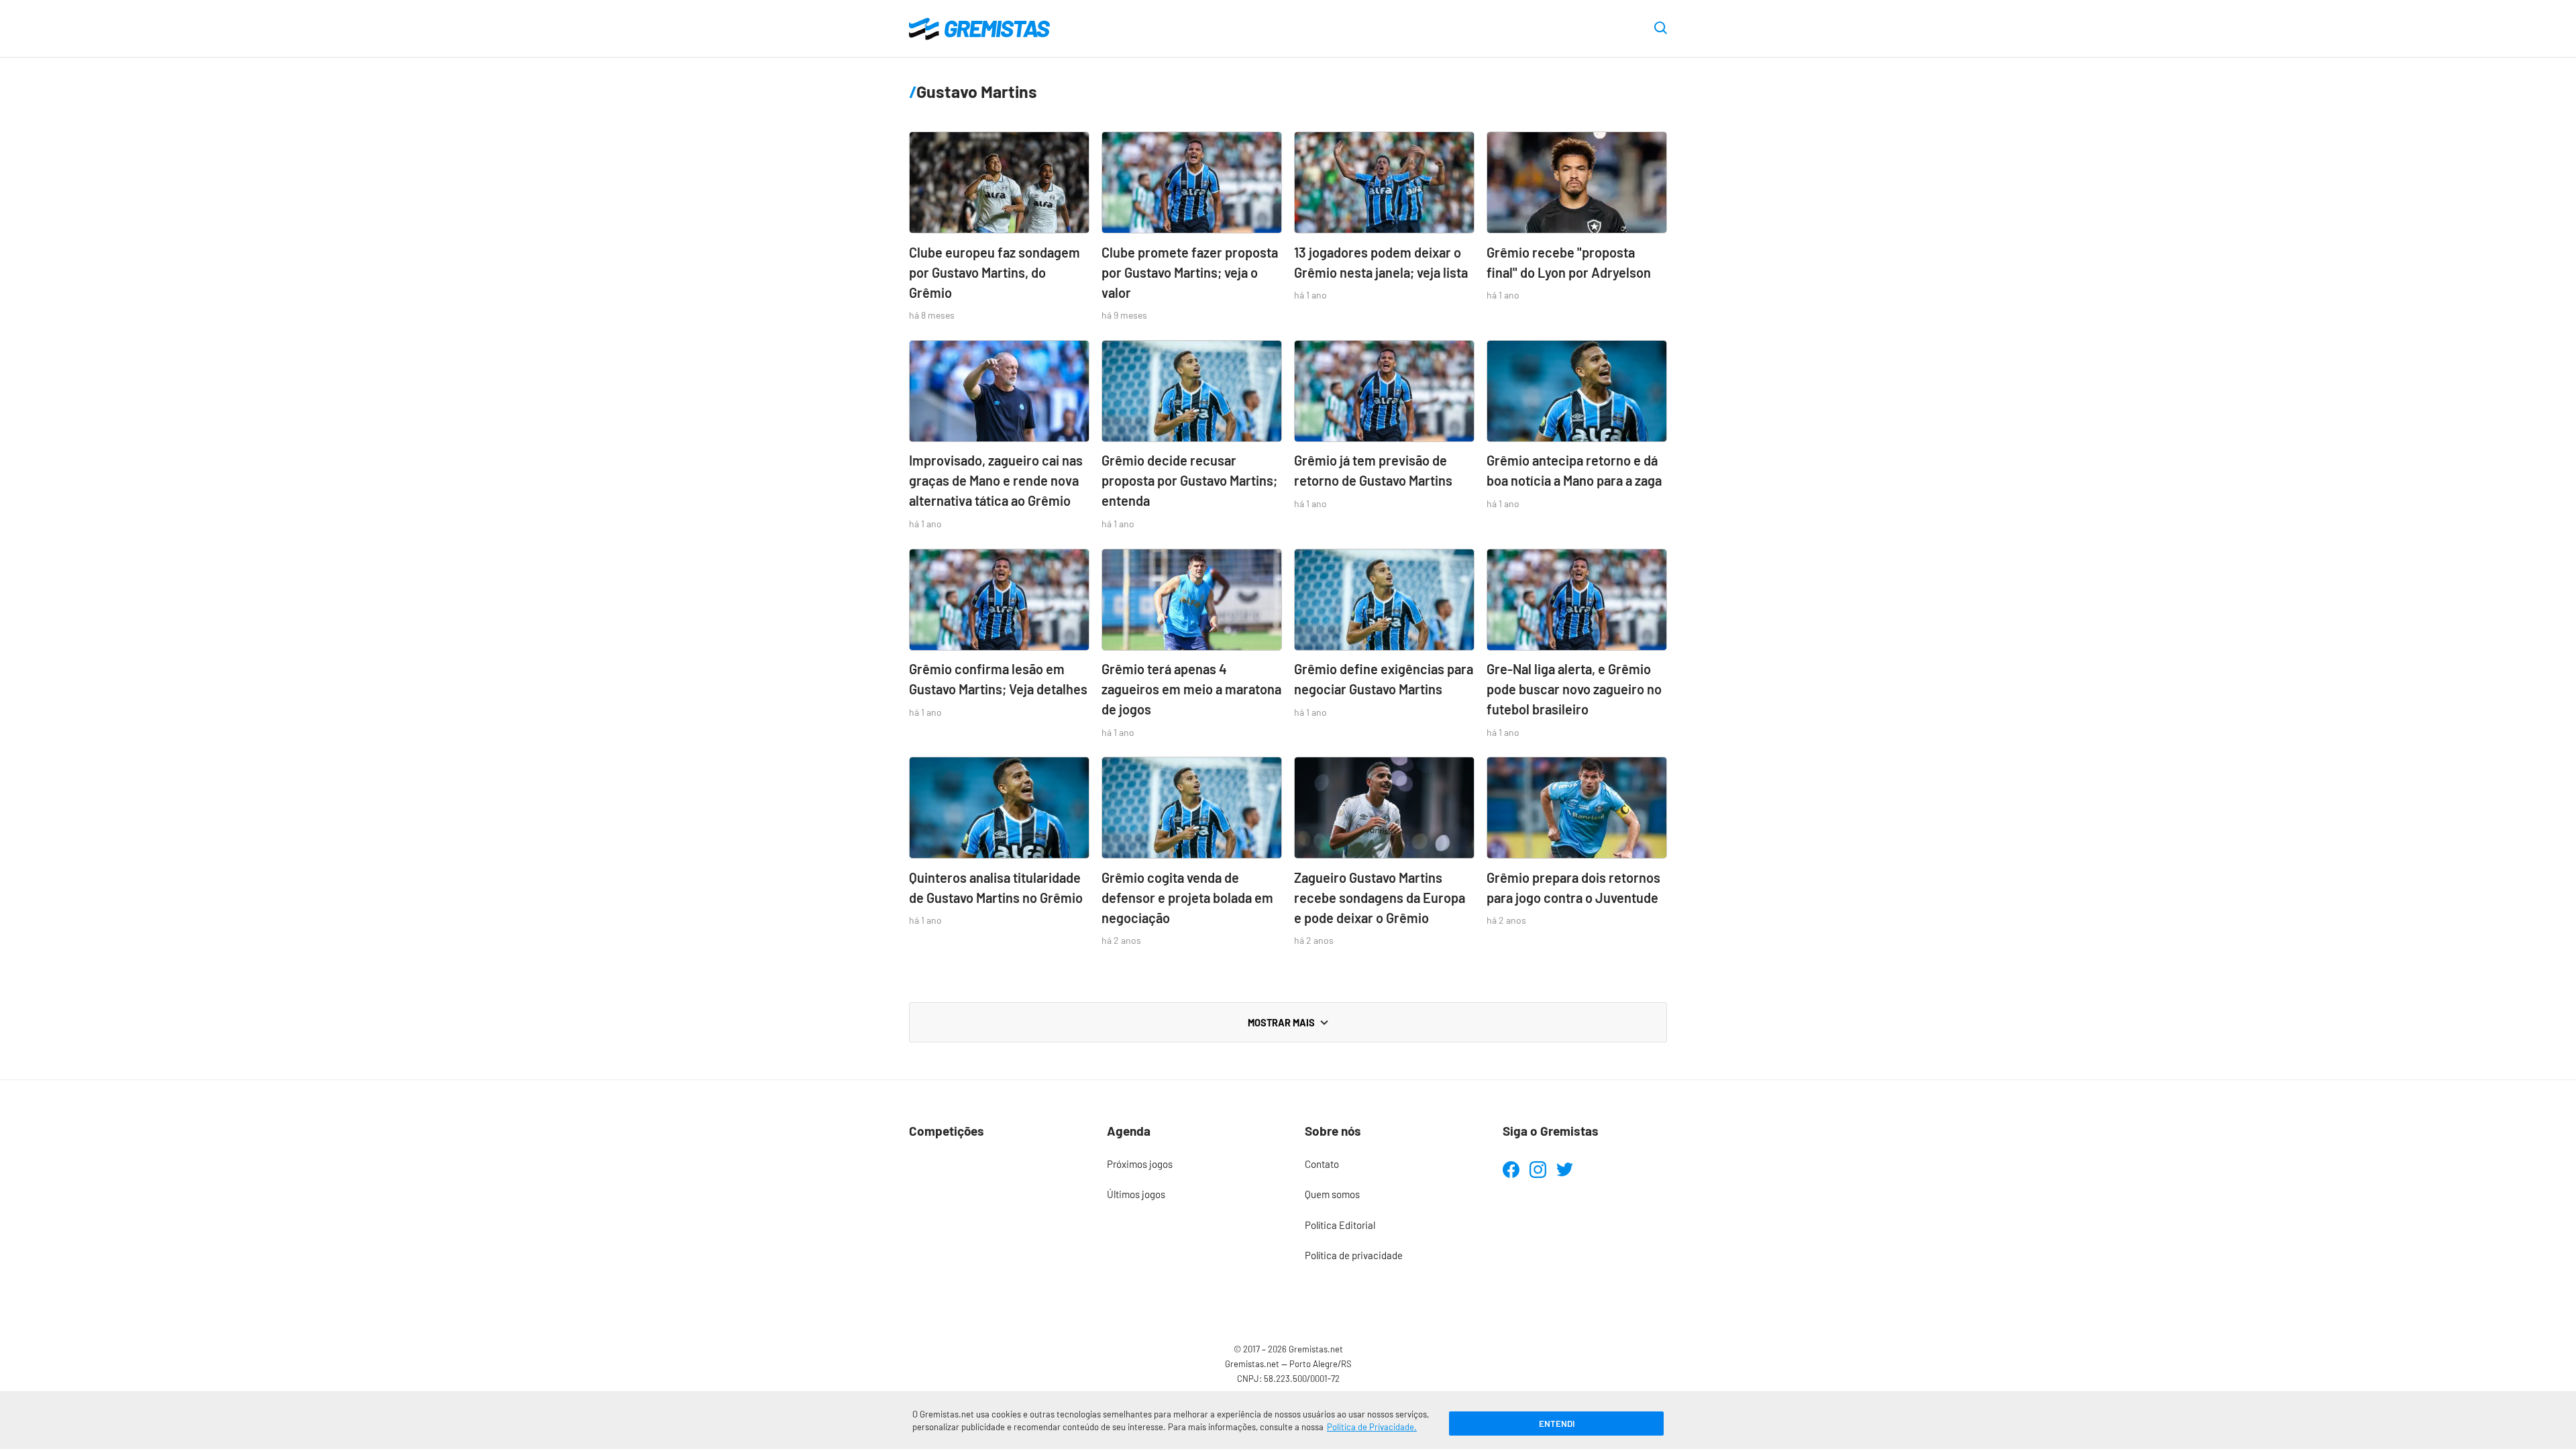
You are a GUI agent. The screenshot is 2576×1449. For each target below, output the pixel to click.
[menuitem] (1189, 1165)
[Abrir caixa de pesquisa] (1661, 29)
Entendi (1557, 1424)
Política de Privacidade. (1372, 1427)
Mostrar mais (1281, 1022)
